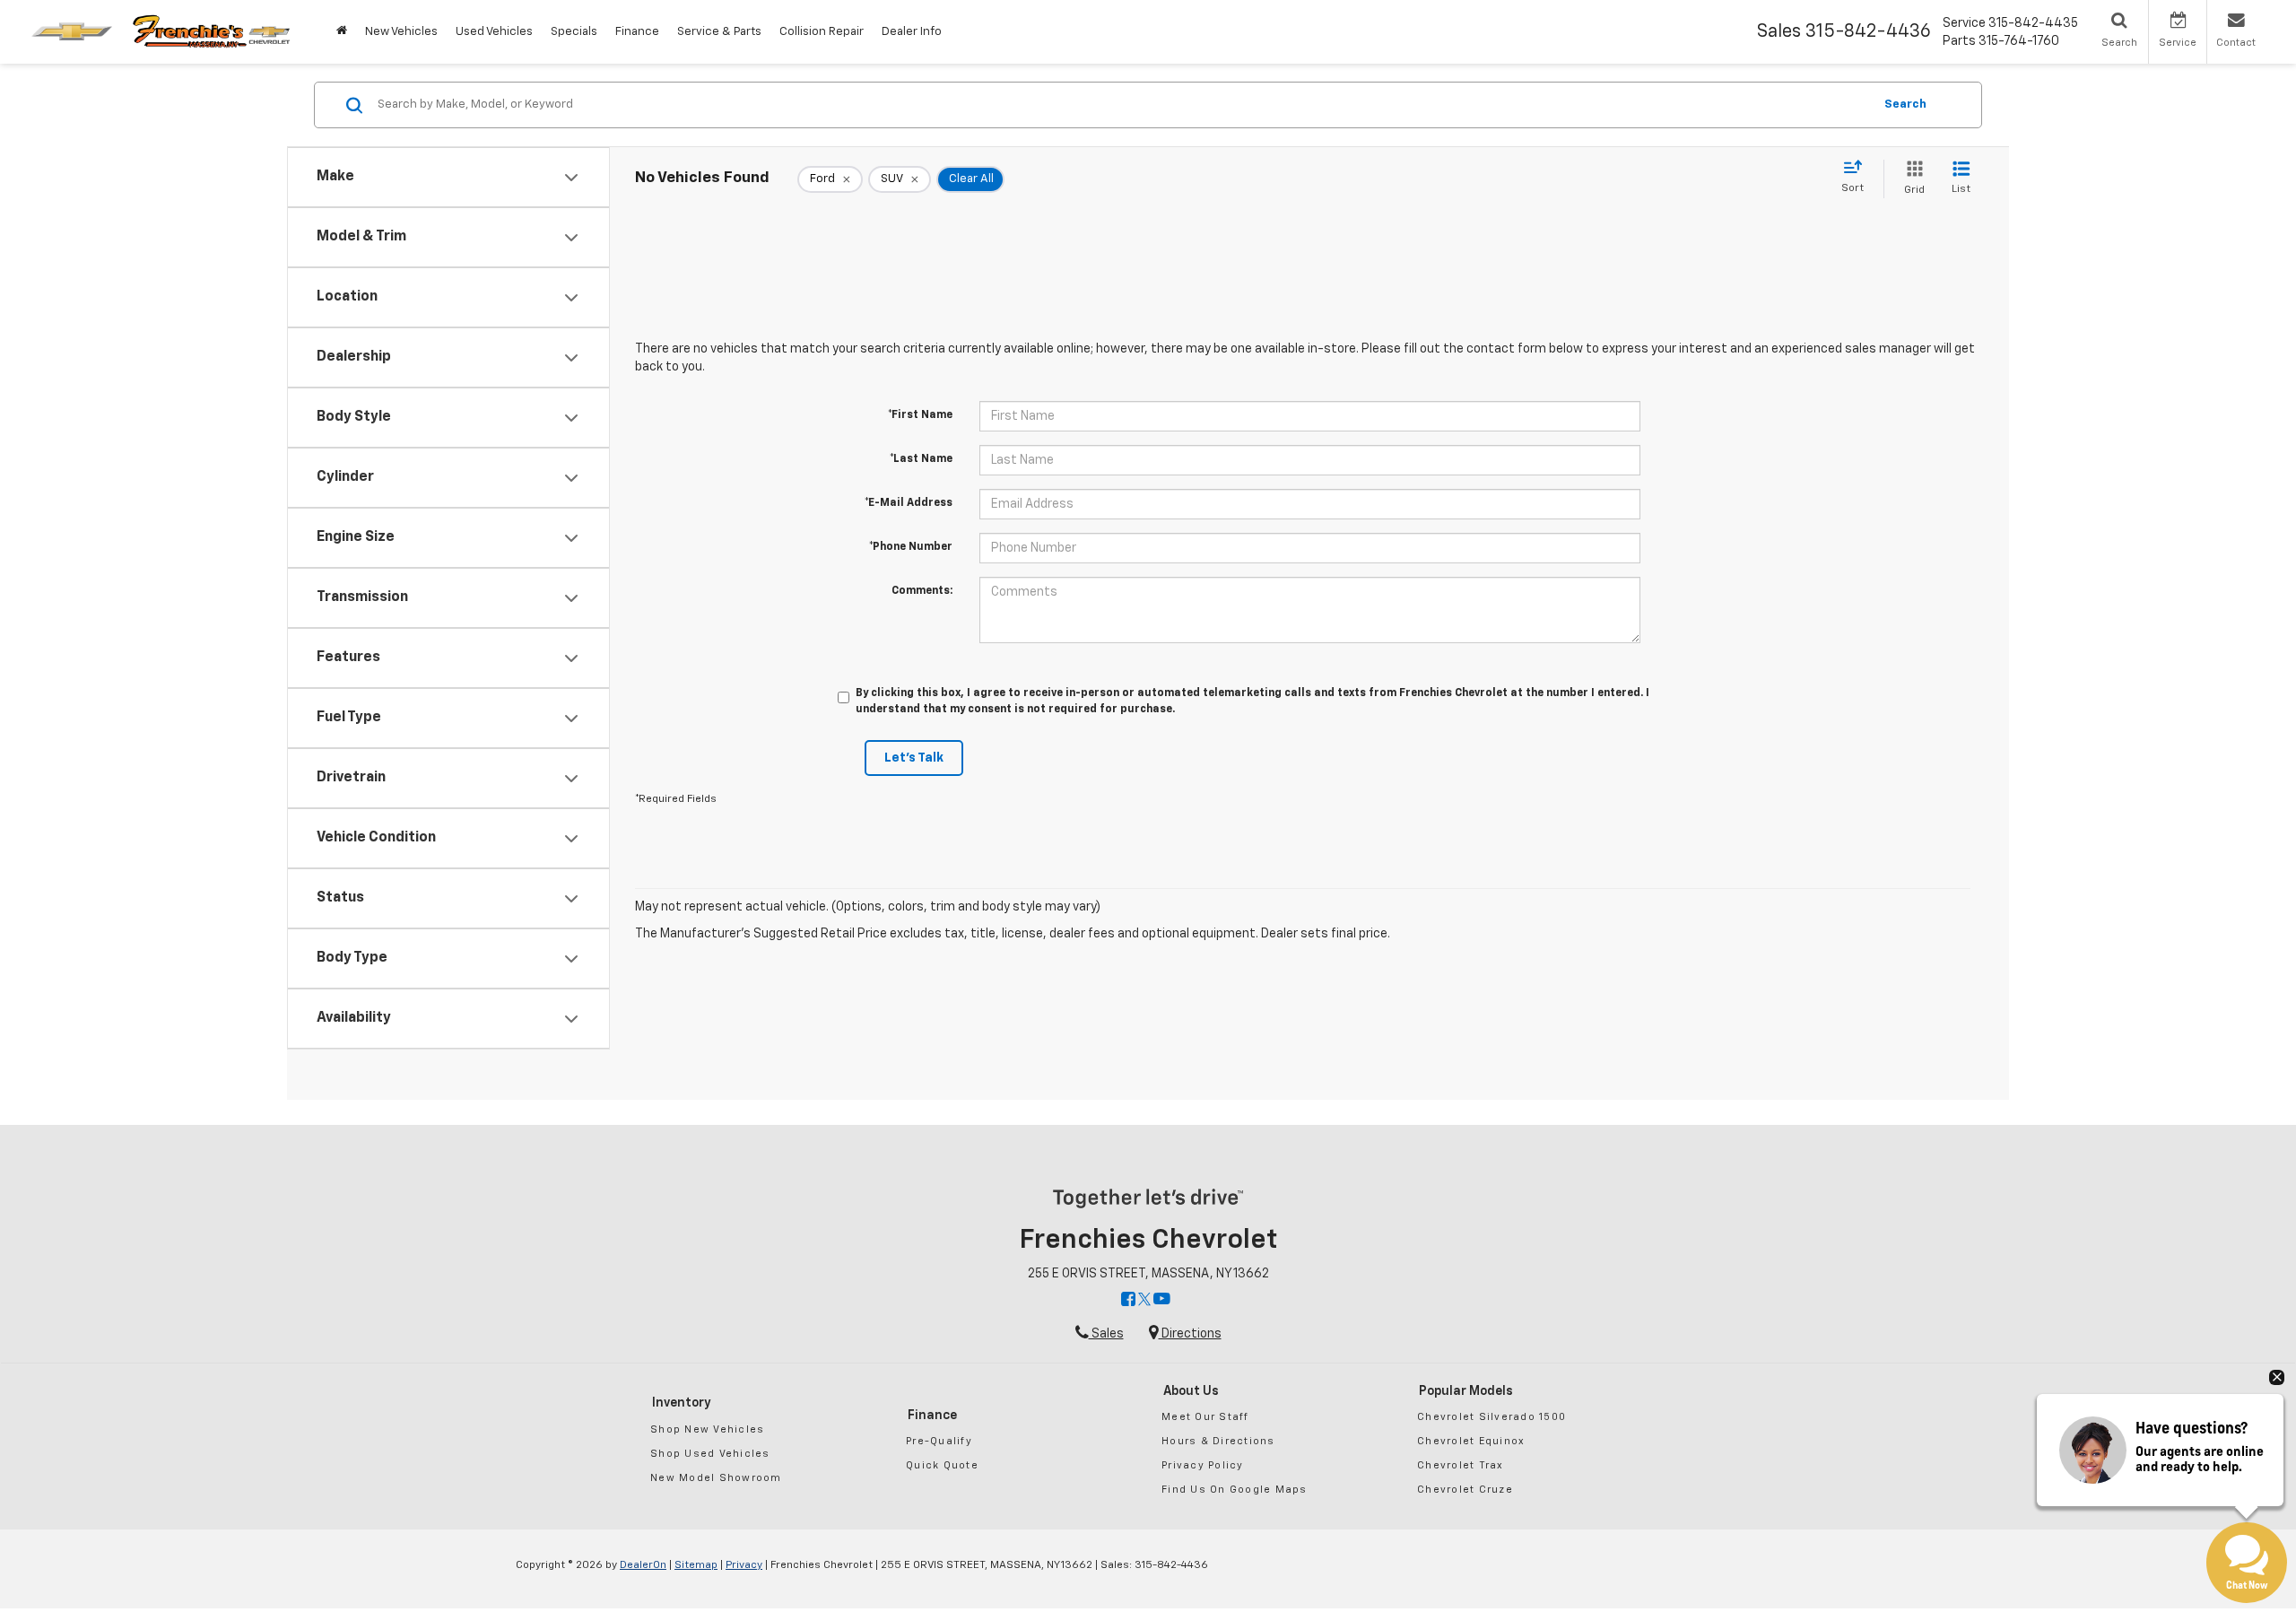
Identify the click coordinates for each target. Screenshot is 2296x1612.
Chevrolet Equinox (1471, 1441)
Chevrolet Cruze (1465, 1490)
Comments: (922, 591)
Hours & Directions (1218, 1441)
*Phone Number (911, 547)
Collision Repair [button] (822, 32)
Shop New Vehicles (707, 1429)
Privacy (744, 1565)
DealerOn (643, 1565)
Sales (1106, 1334)
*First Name (920, 415)
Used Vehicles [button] (494, 32)
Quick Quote (942, 1465)
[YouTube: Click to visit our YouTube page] (1162, 1301)
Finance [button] (637, 32)
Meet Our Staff (1205, 1417)
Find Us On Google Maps (1235, 1490)
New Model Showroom (716, 1478)
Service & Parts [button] (719, 32)
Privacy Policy (1203, 1465)
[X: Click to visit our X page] (1144, 1301)
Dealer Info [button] (912, 32)
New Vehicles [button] (401, 32)
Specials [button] (574, 32)
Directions (1190, 1334)
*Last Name (921, 459)
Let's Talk (914, 758)
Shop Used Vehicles (710, 1454)
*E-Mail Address (909, 503)
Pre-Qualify (939, 1441)
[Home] (342, 32)
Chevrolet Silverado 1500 (1492, 1417)
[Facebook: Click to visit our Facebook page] (1128, 1301)
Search (1905, 105)
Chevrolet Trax (1461, 1465)
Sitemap (696, 1565)
